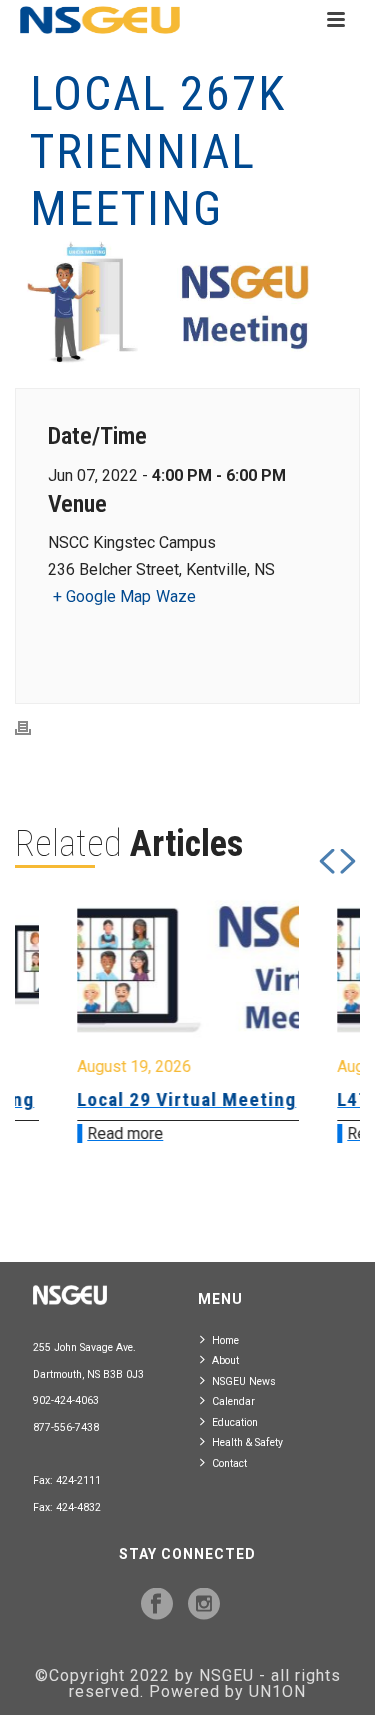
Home (225, 1340)
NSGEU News (244, 1381)
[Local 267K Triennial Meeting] (187, 303)
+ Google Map (102, 596)
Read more (85, 1133)
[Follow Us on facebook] (157, 1605)
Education (235, 1422)
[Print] (33, 727)
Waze (176, 596)
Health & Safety (247, 1442)
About (225, 1360)
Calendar (233, 1401)
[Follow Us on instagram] (204, 1605)
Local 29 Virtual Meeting (146, 1099)
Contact (229, 1463)
